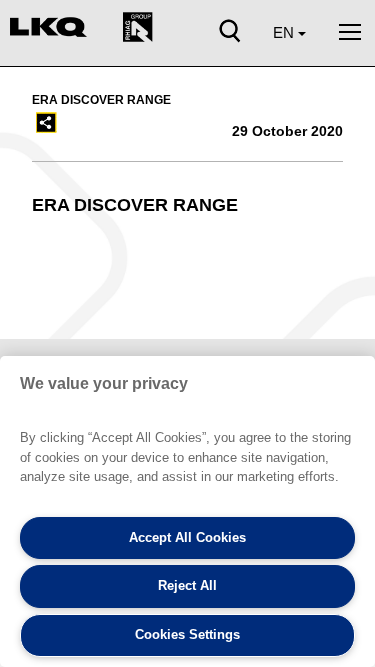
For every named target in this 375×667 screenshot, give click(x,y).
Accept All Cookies (187, 537)
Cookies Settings (187, 634)
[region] (187, 511)
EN (285, 32)
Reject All (187, 585)
